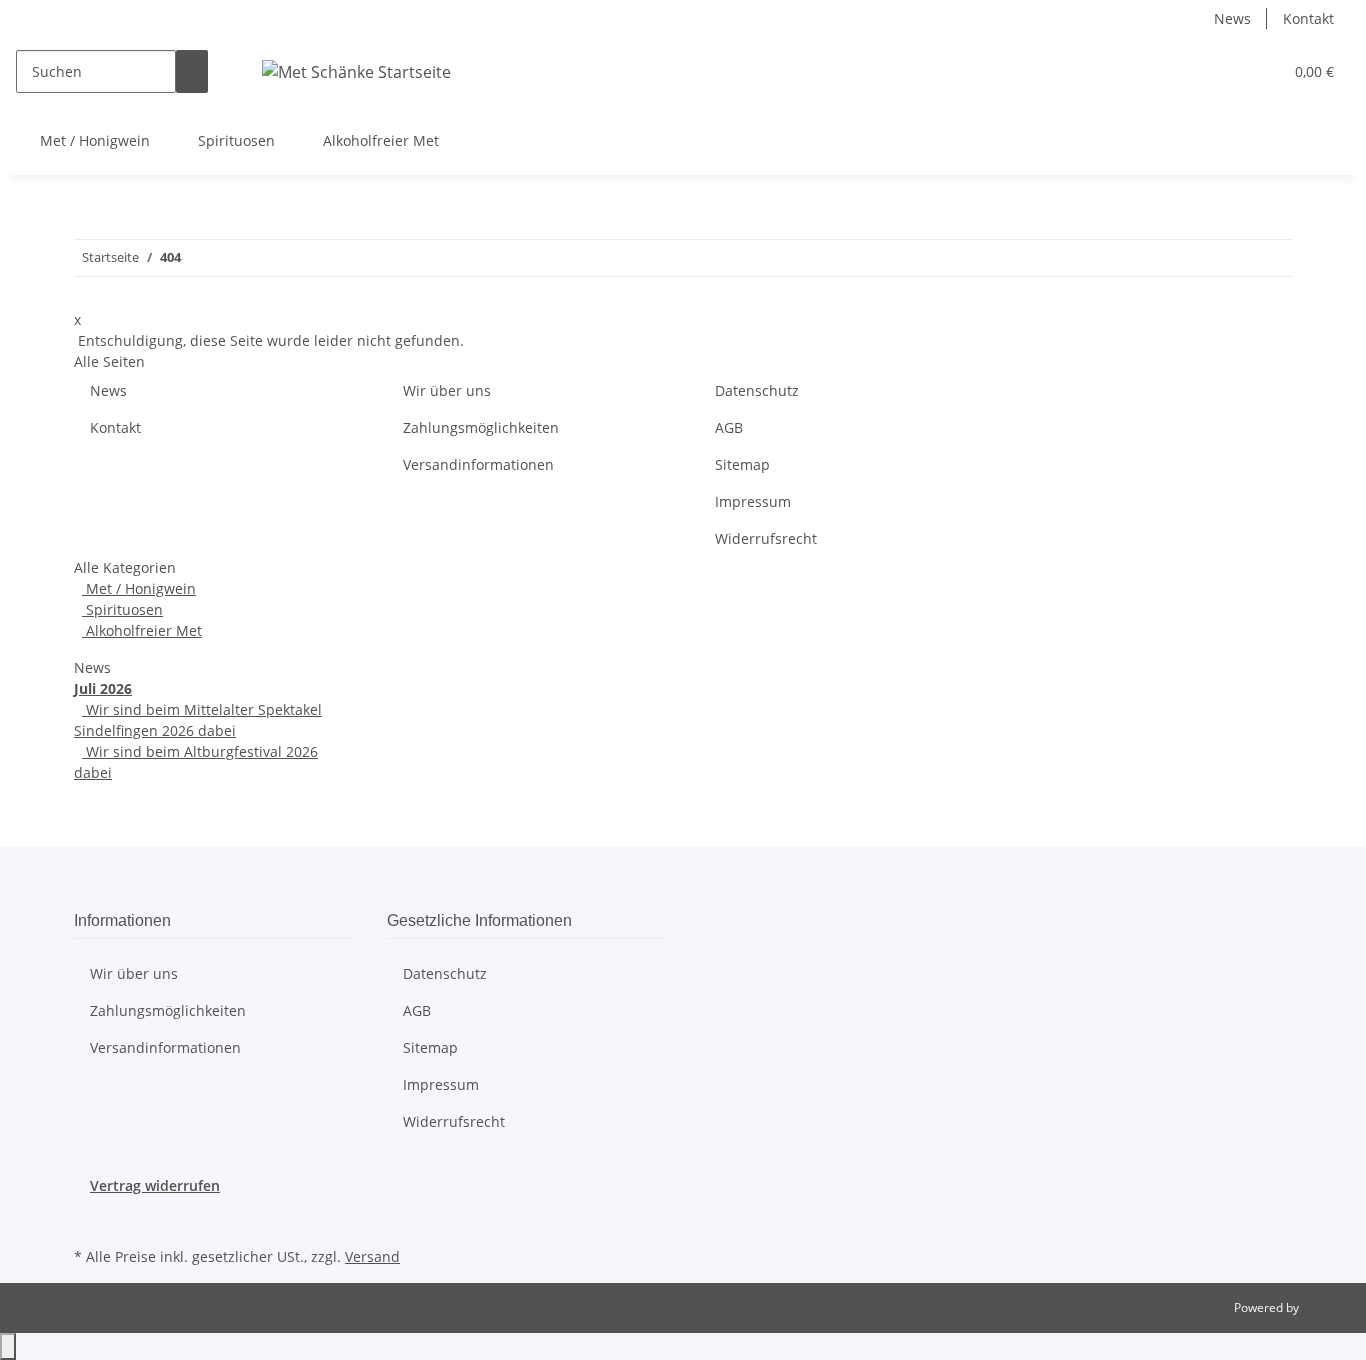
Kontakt (1308, 18)
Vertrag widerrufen (155, 1185)
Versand (372, 1256)
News (1232, 18)
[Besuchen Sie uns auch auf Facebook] (90, 1219)
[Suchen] (192, 71)
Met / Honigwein (139, 588)
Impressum (753, 501)
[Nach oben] (8, 1346)
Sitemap (742, 464)
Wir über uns (447, 390)
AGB (729, 427)
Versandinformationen (478, 464)
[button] (1227, 71)
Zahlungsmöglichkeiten (481, 427)
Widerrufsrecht (766, 538)
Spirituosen (122, 609)
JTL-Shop (1326, 1307)
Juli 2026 (103, 688)
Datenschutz (757, 390)
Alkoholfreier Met (142, 630)
